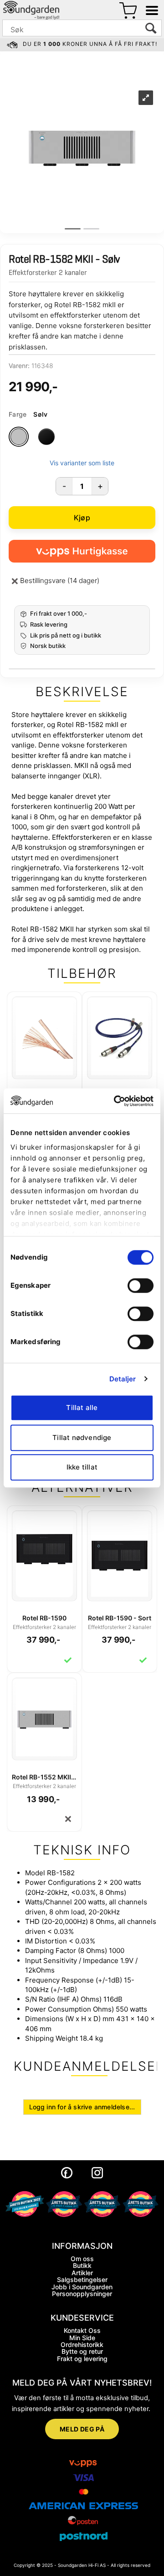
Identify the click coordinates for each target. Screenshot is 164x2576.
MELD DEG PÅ (82, 2429)
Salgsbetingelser (82, 2280)
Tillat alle (82, 1408)
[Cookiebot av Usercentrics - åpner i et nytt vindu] (116, 1101)
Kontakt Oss (82, 2330)
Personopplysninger (82, 2294)
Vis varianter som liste (82, 463)
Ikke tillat (82, 1467)
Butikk (82, 2265)
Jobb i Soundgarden (82, 2287)
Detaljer (123, 1379)
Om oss (82, 2259)
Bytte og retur (82, 2351)
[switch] (141, 1286)
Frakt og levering (82, 2359)
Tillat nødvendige (82, 1437)
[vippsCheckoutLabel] (82, 551)
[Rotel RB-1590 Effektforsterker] (44, 1548)
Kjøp (82, 518)
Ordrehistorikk (82, 2344)
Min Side (82, 2338)
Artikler (82, 2273)
